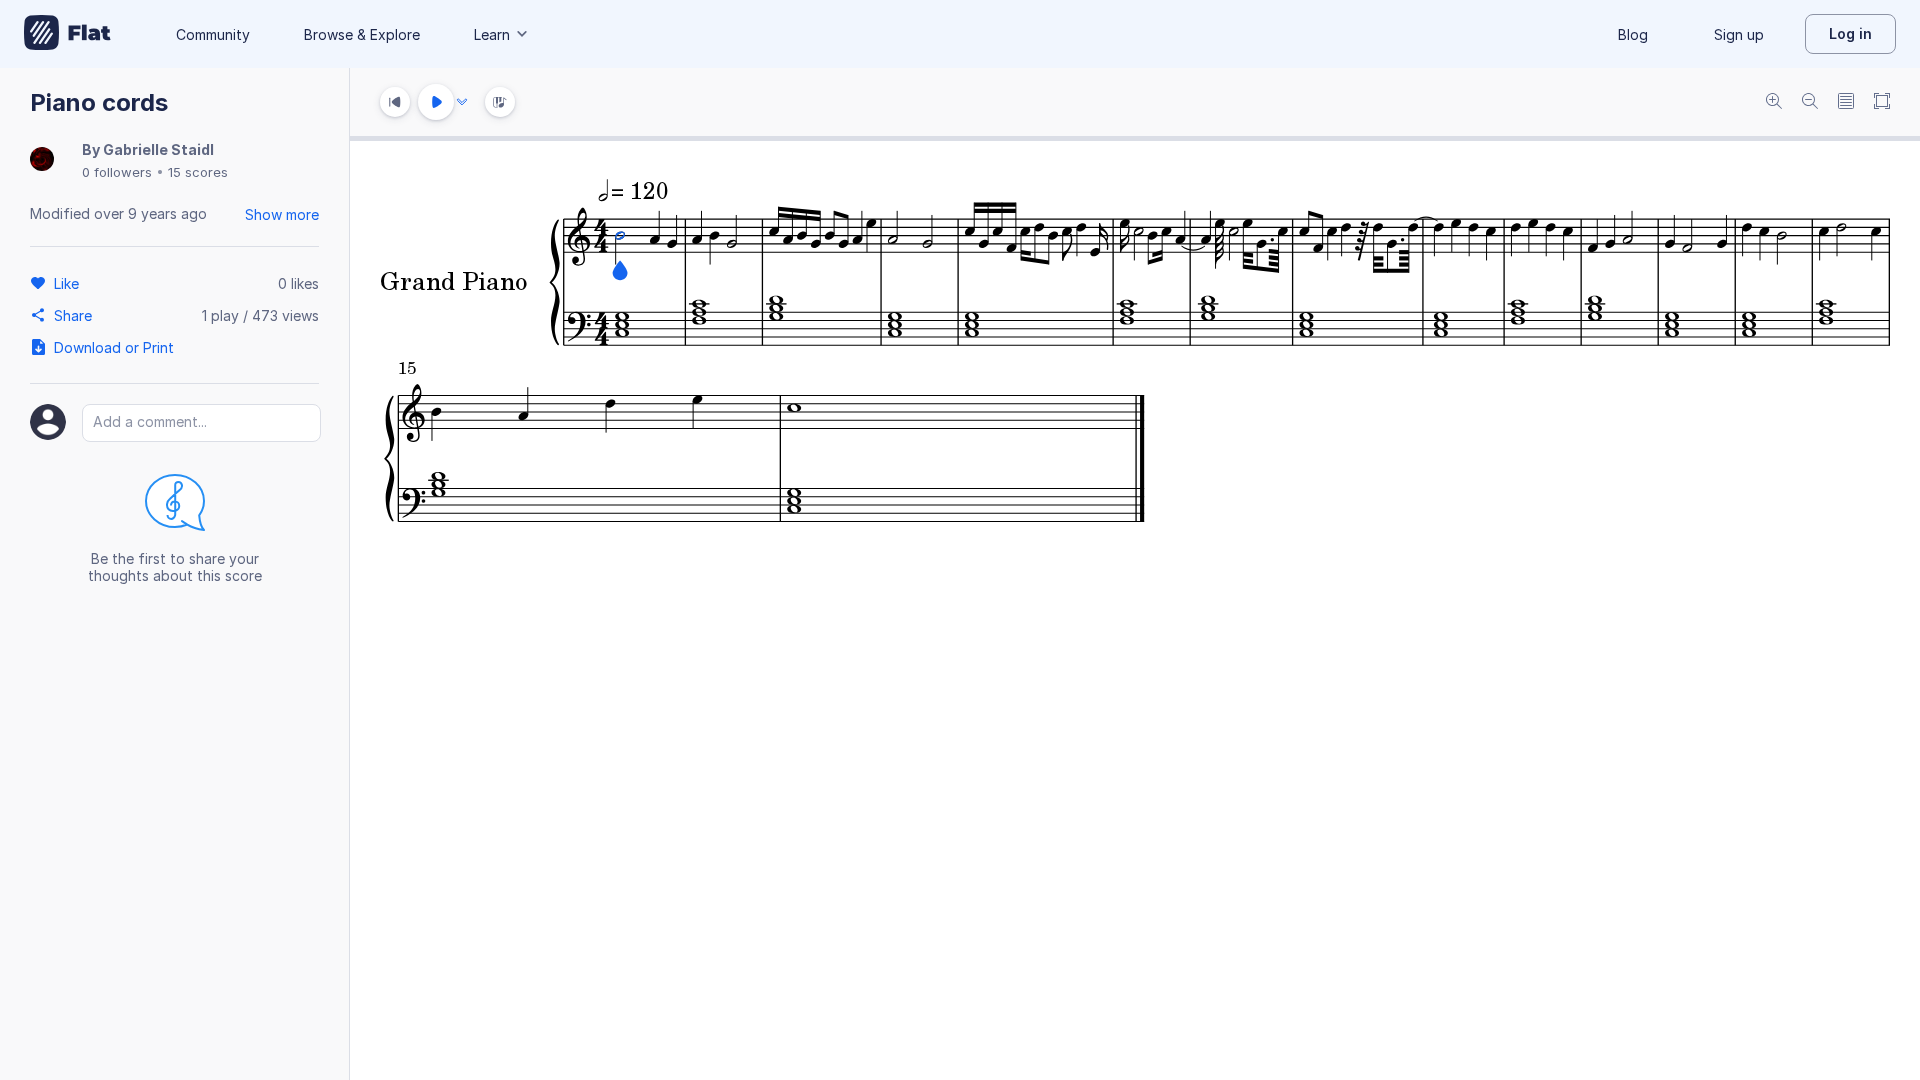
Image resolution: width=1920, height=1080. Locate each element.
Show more (282, 214)
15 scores (198, 172)
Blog (1633, 34)
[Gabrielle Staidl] (42, 160)
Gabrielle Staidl (158, 149)
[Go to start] (395, 102)
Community (213, 34)
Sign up (1739, 34)
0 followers (117, 172)
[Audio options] (462, 102)
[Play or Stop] (436, 102)
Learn (492, 34)
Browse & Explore (362, 34)
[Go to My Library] (67, 34)
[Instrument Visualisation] (500, 102)
